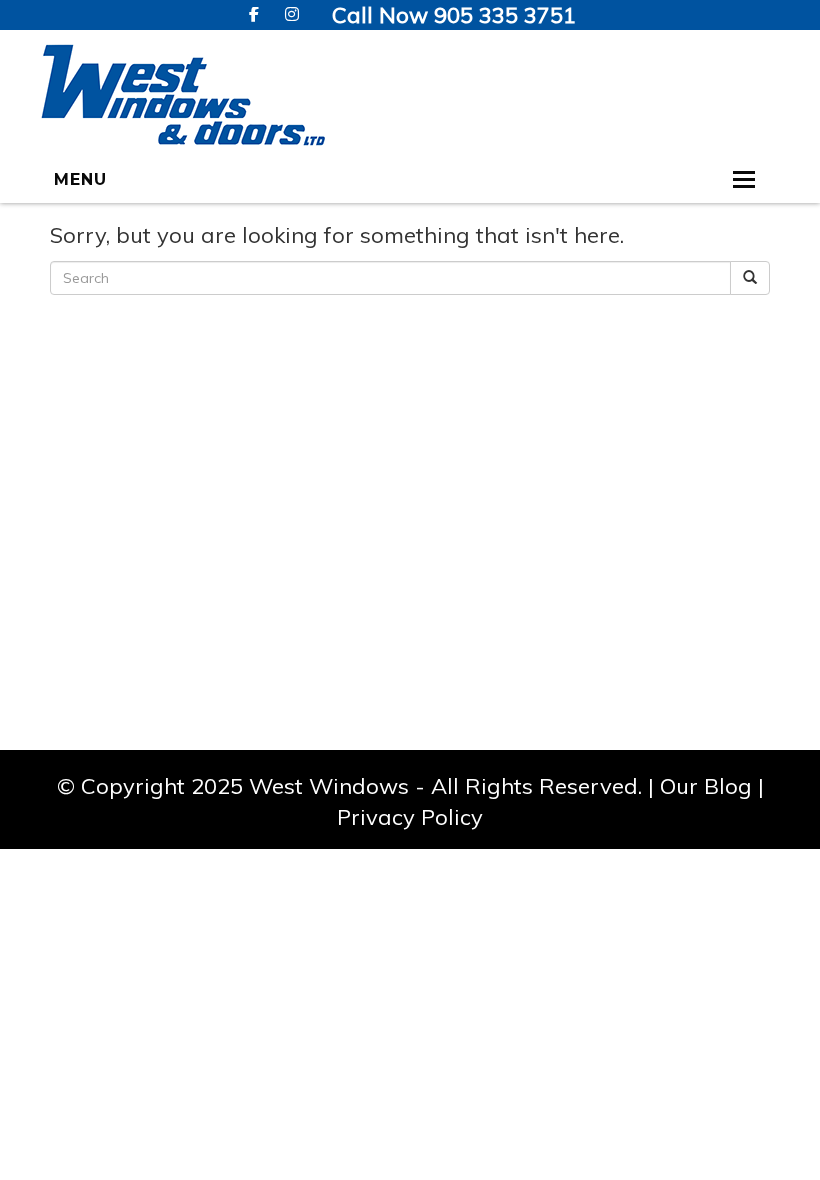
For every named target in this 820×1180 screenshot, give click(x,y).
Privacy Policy (410, 817)
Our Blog (706, 786)
